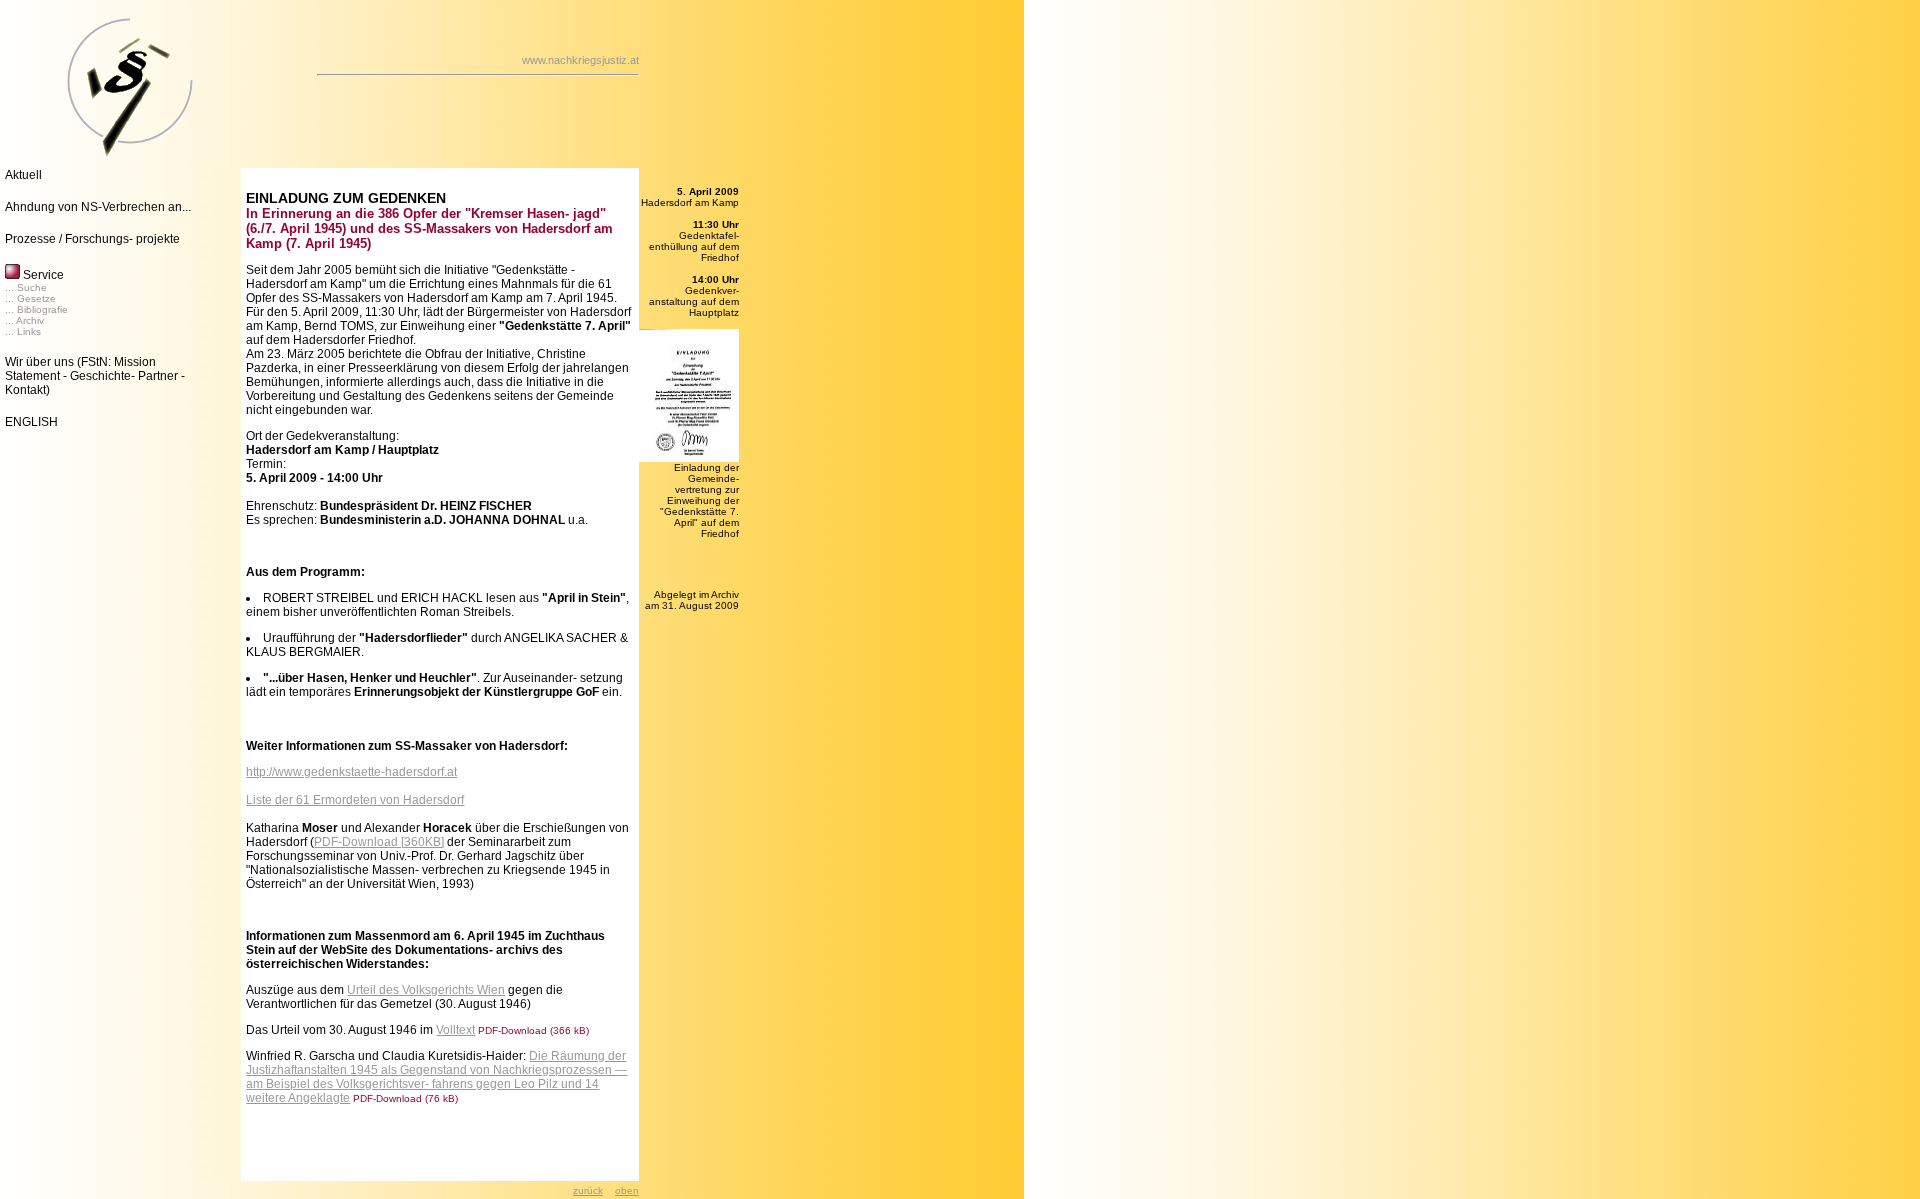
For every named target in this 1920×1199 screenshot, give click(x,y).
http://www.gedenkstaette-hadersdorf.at (351, 772)
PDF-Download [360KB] (379, 842)
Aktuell (23, 175)
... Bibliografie (36, 309)
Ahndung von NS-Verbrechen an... (98, 207)
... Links (23, 331)
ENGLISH (31, 422)
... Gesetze (30, 298)
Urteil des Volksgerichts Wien (426, 990)
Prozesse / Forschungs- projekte (92, 239)
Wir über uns (39, 362)
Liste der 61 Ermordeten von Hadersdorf (355, 800)
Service (42, 275)
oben (627, 1190)
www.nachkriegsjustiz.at (580, 60)
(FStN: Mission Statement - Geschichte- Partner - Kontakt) (95, 376)
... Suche (26, 287)
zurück (588, 1190)
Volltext (455, 1030)
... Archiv (24, 320)
